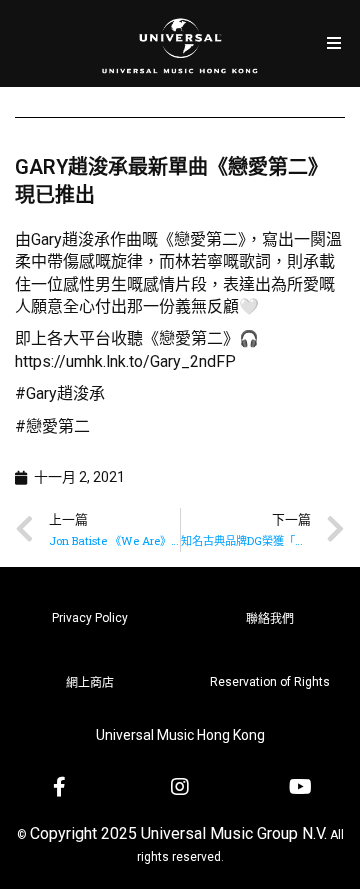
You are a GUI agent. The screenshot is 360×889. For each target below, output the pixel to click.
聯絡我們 (270, 619)
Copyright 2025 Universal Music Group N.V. (178, 833)
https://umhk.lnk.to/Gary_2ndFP (125, 361)
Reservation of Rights (270, 682)
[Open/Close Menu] (333, 43)
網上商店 (90, 683)
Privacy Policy (90, 618)
